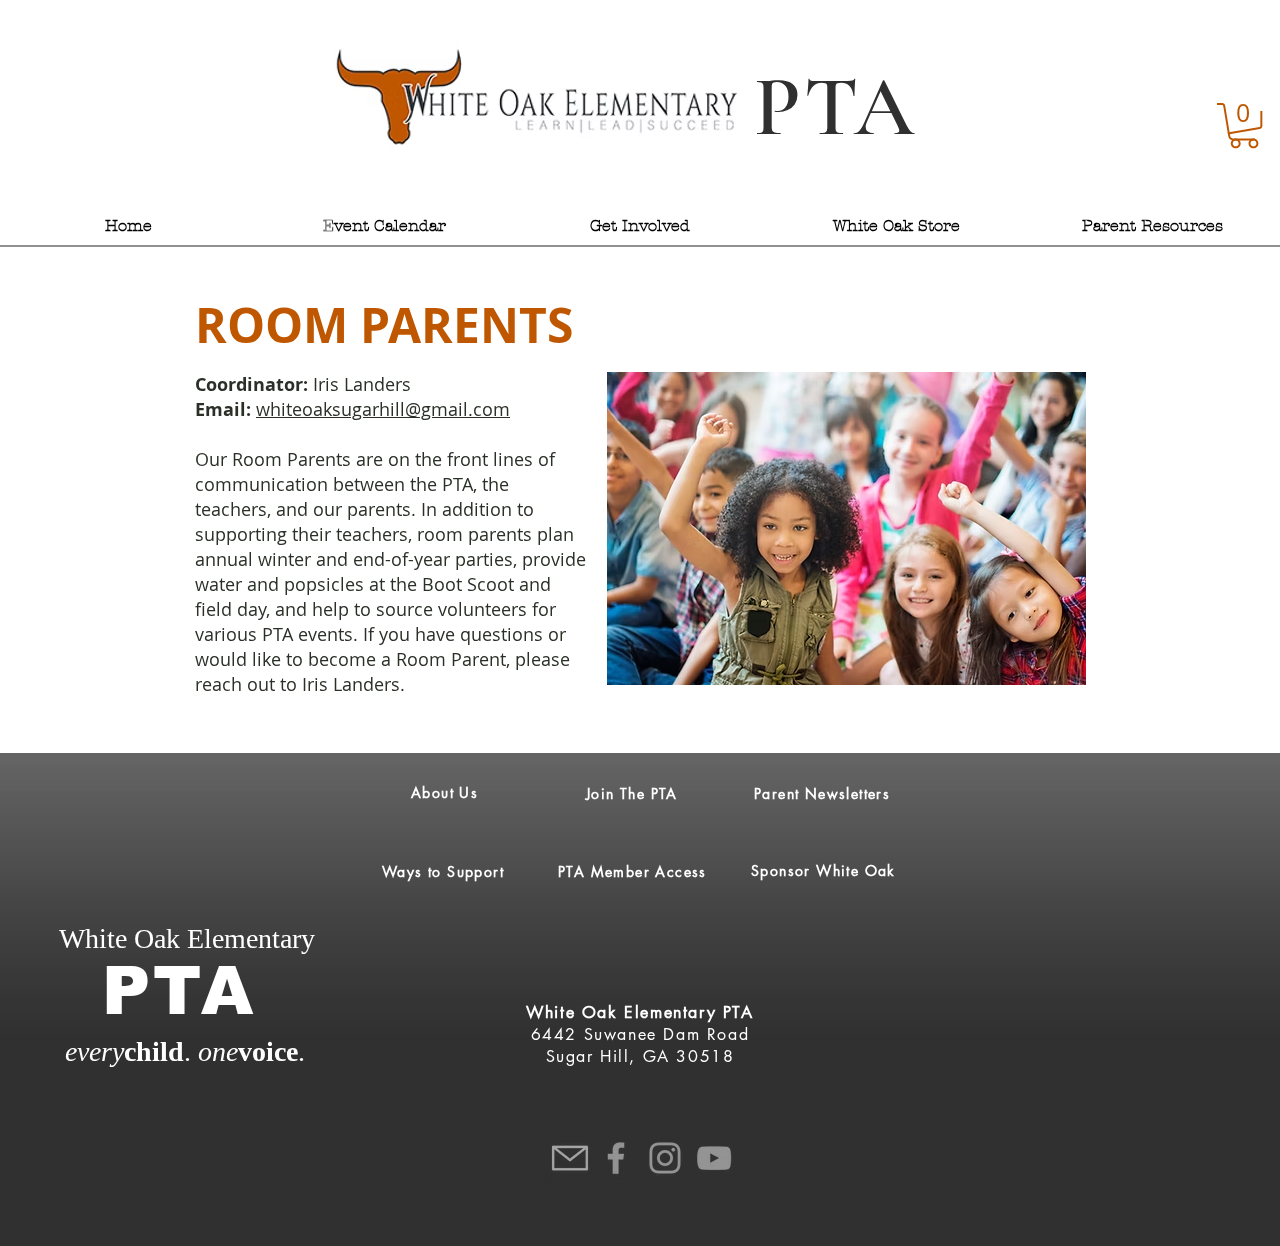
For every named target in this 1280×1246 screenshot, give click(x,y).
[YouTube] (714, 1158)
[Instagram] (665, 1158)
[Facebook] (616, 1158)
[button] (1244, 125)
